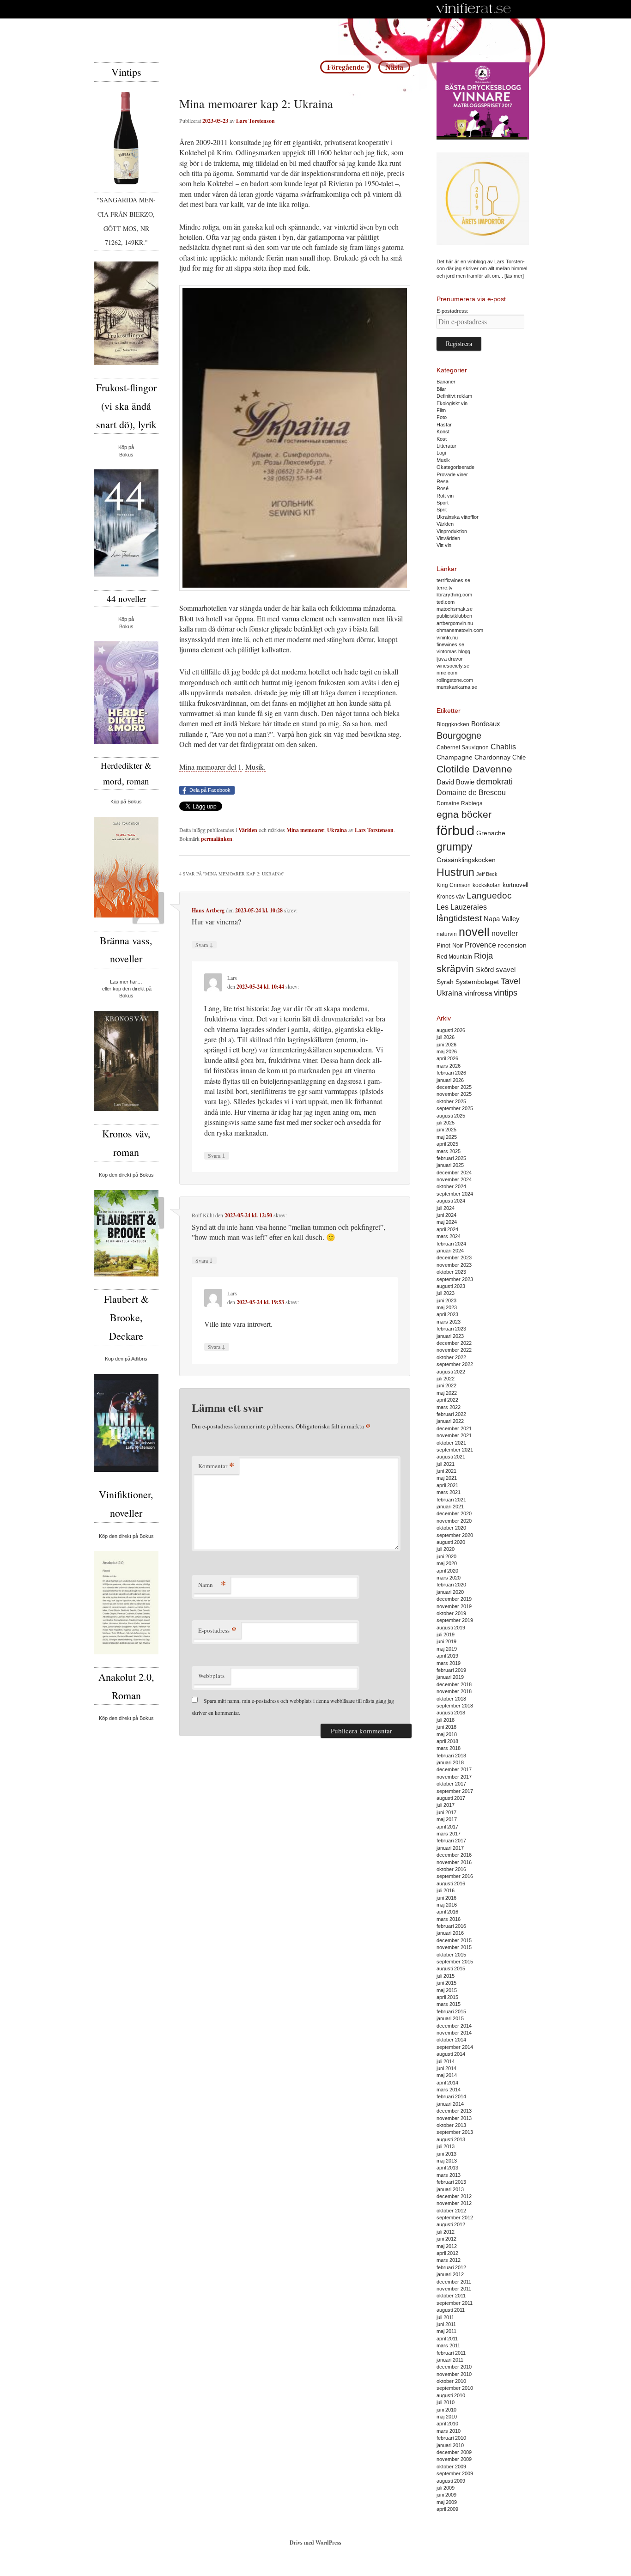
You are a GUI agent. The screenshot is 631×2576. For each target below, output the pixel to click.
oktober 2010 (451, 2381)
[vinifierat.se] (474, 9)
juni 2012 (446, 2239)
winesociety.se (453, 666)
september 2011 (455, 2303)
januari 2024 (450, 1251)
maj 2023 (447, 1307)
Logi (441, 453)
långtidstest (459, 918)
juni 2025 (446, 1130)
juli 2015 (446, 1976)
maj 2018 (447, 1734)
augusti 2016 (451, 1883)
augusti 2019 (451, 1628)
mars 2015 (449, 2004)
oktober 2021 (451, 1443)
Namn (212, 1584)
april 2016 (447, 1912)
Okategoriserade (455, 467)
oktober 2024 (451, 1186)
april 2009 (447, 2509)
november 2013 (454, 2118)
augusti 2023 (451, 1286)
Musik (443, 460)
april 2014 (447, 2083)
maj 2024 (447, 1222)
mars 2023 (449, 1322)
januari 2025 (450, 1165)
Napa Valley (502, 919)
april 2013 (447, 2168)
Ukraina (337, 830)
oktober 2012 (451, 2211)
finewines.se (450, 644)
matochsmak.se (455, 609)
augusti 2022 (451, 1372)
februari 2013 (451, 2182)
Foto (442, 417)
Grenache (491, 833)
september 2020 (455, 1535)
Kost (442, 439)
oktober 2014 (451, 2040)
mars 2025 (449, 1151)
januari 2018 (450, 1762)
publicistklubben (454, 616)
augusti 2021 (451, 1457)
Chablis (503, 747)
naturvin (447, 934)
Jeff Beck (487, 874)
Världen (248, 830)
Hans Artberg (208, 910)
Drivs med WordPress (315, 2543)
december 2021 (454, 1428)
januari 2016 (450, 1933)
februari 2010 (451, 2438)
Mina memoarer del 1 (210, 767)
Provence (480, 945)
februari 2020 (451, 1585)
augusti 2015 (451, 1968)
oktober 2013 (451, 2125)
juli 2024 (446, 1208)
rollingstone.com (455, 680)
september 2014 (455, 2047)
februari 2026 (451, 1073)
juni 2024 (446, 1215)
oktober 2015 (451, 1955)
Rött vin (445, 496)
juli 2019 (446, 1634)
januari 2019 (450, 1677)
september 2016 (455, 1876)
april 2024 (447, 1229)
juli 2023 (446, 1293)
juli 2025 (446, 1123)
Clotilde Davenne (474, 769)
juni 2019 (446, 1641)
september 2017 (455, 1791)
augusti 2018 (451, 1713)
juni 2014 (446, 2068)
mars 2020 (449, 1578)
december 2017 (454, 1769)
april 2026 (447, 1058)
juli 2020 (446, 1549)
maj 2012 (447, 2246)
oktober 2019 (451, 1613)
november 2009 (454, 2459)
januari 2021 (450, 1507)
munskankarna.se (457, 687)
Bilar (441, 389)
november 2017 (454, 1777)
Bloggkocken (453, 724)
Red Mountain (454, 957)
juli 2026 (446, 1037)
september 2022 (455, 1364)
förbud (455, 830)
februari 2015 (451, 2011)
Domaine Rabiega (460, 803)
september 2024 (455, 1194)
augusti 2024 (451, 1201)
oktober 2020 (451, 1528)
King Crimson (454, 885)
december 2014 (454, 2026)
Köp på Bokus (126, 802)
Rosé (443, 488)
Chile (519, 757)
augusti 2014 (451, 2054)
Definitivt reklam (454, 396)
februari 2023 (451, 1329)
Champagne (455, 757)
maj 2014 (447, 2075)
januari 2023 (450, 1336)
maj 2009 (447, 2502)
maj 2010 (447, 2417)
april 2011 (447, 2339)
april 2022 (447, 1400)
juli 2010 (446, 2402)
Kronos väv (451, 896)
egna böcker (464, 814)
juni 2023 (446, 1300)
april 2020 (447, 1571)
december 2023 (454, 1258)
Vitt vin (444, 545)
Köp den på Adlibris (126, 1359)
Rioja (483, 956)
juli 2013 (446, 2146)
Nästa (394, 67)
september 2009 (455, 2473)
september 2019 (455, 1620)
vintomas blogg (453, 651)
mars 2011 (448, 2345)
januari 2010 (450, 2445)
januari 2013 (450, 2189)
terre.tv (445, 588)
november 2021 (454, 1435)
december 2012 (454, 2196)
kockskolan (487, 885)
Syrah (445, 982)
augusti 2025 (451, 1116)
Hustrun (455, 872)
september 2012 (455, 2218)
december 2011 (454, 2282)
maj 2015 (447, 1990)
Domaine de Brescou (471, 793)
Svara (204, 945)
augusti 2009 (451, 2481)
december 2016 (454, 1855)
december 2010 (454, 2367)
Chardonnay (492, 757)
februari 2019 (451, 1670)
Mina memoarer (305, 830)
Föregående (346, 67)
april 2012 (447, 2253)
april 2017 (447, 1827)
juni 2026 (446, 1045)
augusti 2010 (451, 2395)
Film (441, 410)
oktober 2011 (451, 2296)
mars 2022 (449, 1407)
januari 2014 (450, 2104)
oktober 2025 (451, 1101)
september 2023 (455, 1279)
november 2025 (454, 1094)
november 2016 (454, 1862)
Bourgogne (459, 735)
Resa (443, 481)
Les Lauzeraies (462, 907)
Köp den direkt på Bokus (126, 1175)
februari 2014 (451, 2096)
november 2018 (454, 1691)
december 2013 (454, 2111)
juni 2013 (446, 2154)
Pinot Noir (450, 945)
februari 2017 (451, 1841)
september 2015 (455, 1962)
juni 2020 (446, 1556)
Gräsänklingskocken (466, 860)
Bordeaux (486, 724)
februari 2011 (451, 2353)
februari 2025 (451, 1158)
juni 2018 (446, 1727)
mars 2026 (449, 1066)
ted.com (446, 602)
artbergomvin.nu (455, 623)
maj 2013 (447, 2161)
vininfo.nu (447, 638)
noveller (505, 933)
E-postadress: (452, 311)
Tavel (510, 981)
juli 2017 (446, 1805)
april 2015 (447, 1997)
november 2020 (454, 1521)
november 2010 (454, 2374)
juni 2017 (446, 1812)
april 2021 (447, 1485)
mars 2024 (449, 1236)
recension (512, 945)
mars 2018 (449, 1748)
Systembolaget (477, 982)
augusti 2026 (451, 1030)
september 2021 (455, 1450)
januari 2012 (450, 2274)
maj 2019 (447, 1649)
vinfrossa (478, 993)
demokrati (494, 782)
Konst (443, 431)
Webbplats (211, 1676)
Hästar (444, 425)
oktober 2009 (451, 2467)
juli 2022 (446, 1379)
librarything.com (454, 595)
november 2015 (454, 1947)
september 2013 (455, 2132)
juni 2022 (446, 1385)
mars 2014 (449, 2090)
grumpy (455, 847)
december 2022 (454, 1343)
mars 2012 (449, 2260)
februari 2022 (451, 1414)
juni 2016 (446, 1898)
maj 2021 (447, 1478)
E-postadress (217, 1630)
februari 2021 (451, 1500)
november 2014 (454, 2033)
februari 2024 (451, 1244)
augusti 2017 (451, 1798)
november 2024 (454, 1179)
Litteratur (446, 446)
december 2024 (454, 1173)
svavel (506, 970)
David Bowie (455, 782)
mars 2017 (449, 1834)
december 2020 (454, 1513)
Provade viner (452, 474)
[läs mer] (514, 276)
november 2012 (454, 2203)
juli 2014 (446, 2061)
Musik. (255, 767)
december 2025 (454, 1087)
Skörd (485, 970)
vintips (506, 993)
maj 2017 (447, 1819)
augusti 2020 (451, 1542)
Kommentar (216, 1466)
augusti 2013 (451, 2139)
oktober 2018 (451, 1699)
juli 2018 (446, 1720)
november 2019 (454, 1606)
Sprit (442, 510)
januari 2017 (450, 1848)
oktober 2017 (451, 1784)
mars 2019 (449, 1663)
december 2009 (454, 2452)
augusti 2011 (451, 2310)
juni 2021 (446, 1471)
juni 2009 (446, 2495)
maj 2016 (447, 1905)
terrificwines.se (453, 580)
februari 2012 (451, 2267)
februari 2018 (451, 1756)
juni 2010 (446, 2410)
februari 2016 (451, 1926)
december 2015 (454, 1940)
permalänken (217, 839)
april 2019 (447, 1656)
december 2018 (454, 1684)
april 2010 (447, 2424)
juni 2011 (446, 2324)
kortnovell (516, 885)
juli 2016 (446, 1890)
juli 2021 (446, 1464)
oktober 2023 (451, 1272)
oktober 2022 (451, 1357)
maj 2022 (447, 1393)
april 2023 (447, 1314)
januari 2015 (450, 2018)
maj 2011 (446, 2331)
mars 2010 (449, 2431)
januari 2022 (450, 1421)
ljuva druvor (450, 659)
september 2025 (455, 1108)
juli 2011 (445, 2317)
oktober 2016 (451, 1869)
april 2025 (447, 1144)
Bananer (446, 382)
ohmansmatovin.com (460, 630)
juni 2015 (446, 1983)
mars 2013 (449, 2175)
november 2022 (454, 1350)
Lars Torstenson (255, 121)
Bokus (126, 455)
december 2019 (454, 1599)
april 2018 (447, 1741)
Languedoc (489, 896)
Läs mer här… (126, 982)
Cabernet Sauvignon (463, 747)
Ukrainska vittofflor (458, 517)
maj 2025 (447, 1137)
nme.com (447, 673)
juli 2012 (446, 2232)
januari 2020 (450, 1592)
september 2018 (455, 1706)
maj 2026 (447, 1051)
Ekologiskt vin (452, 403)
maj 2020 (447, 1563)
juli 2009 (446, 2488)
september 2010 (455, 2388)
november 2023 (454, 1265)
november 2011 (454, 2289)
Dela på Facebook (210, 790)
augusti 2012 (451, 2224)
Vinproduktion (452, 531)
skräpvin (455, 969)
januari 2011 (450, 2360)
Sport (443, 503)
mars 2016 (449, 1919)
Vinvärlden (448, 538)
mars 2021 (449, 1492)
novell (474, 932)
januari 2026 (450, 1080)
